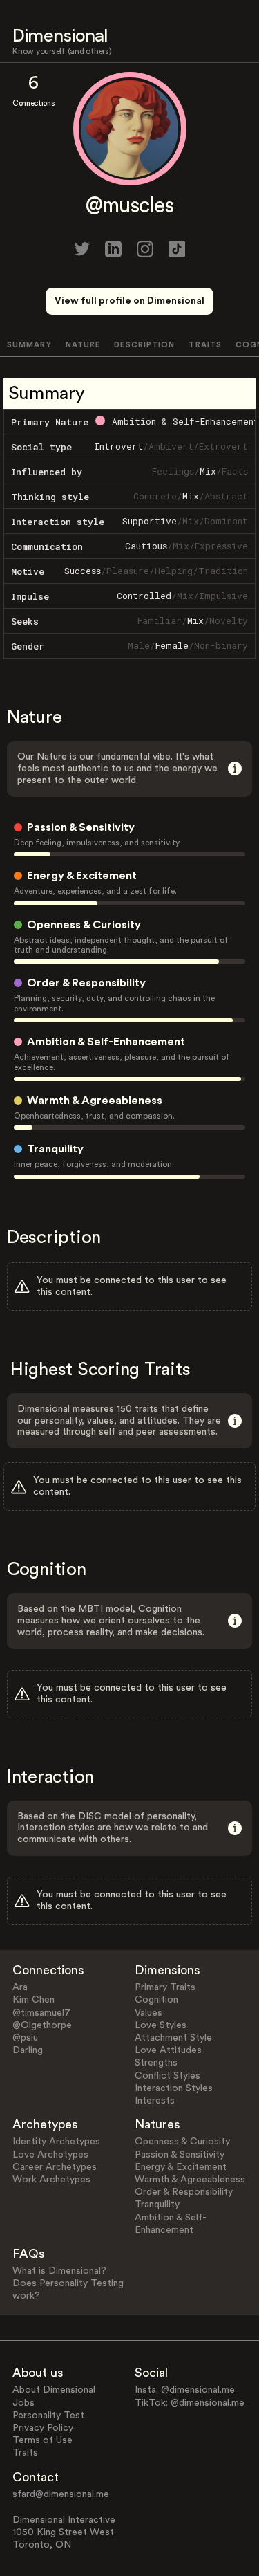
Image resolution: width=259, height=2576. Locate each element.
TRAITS (205, 345)
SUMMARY (29, 345)
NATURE (83, 345)
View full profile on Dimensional (129, 301)
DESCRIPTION (144, 345)
